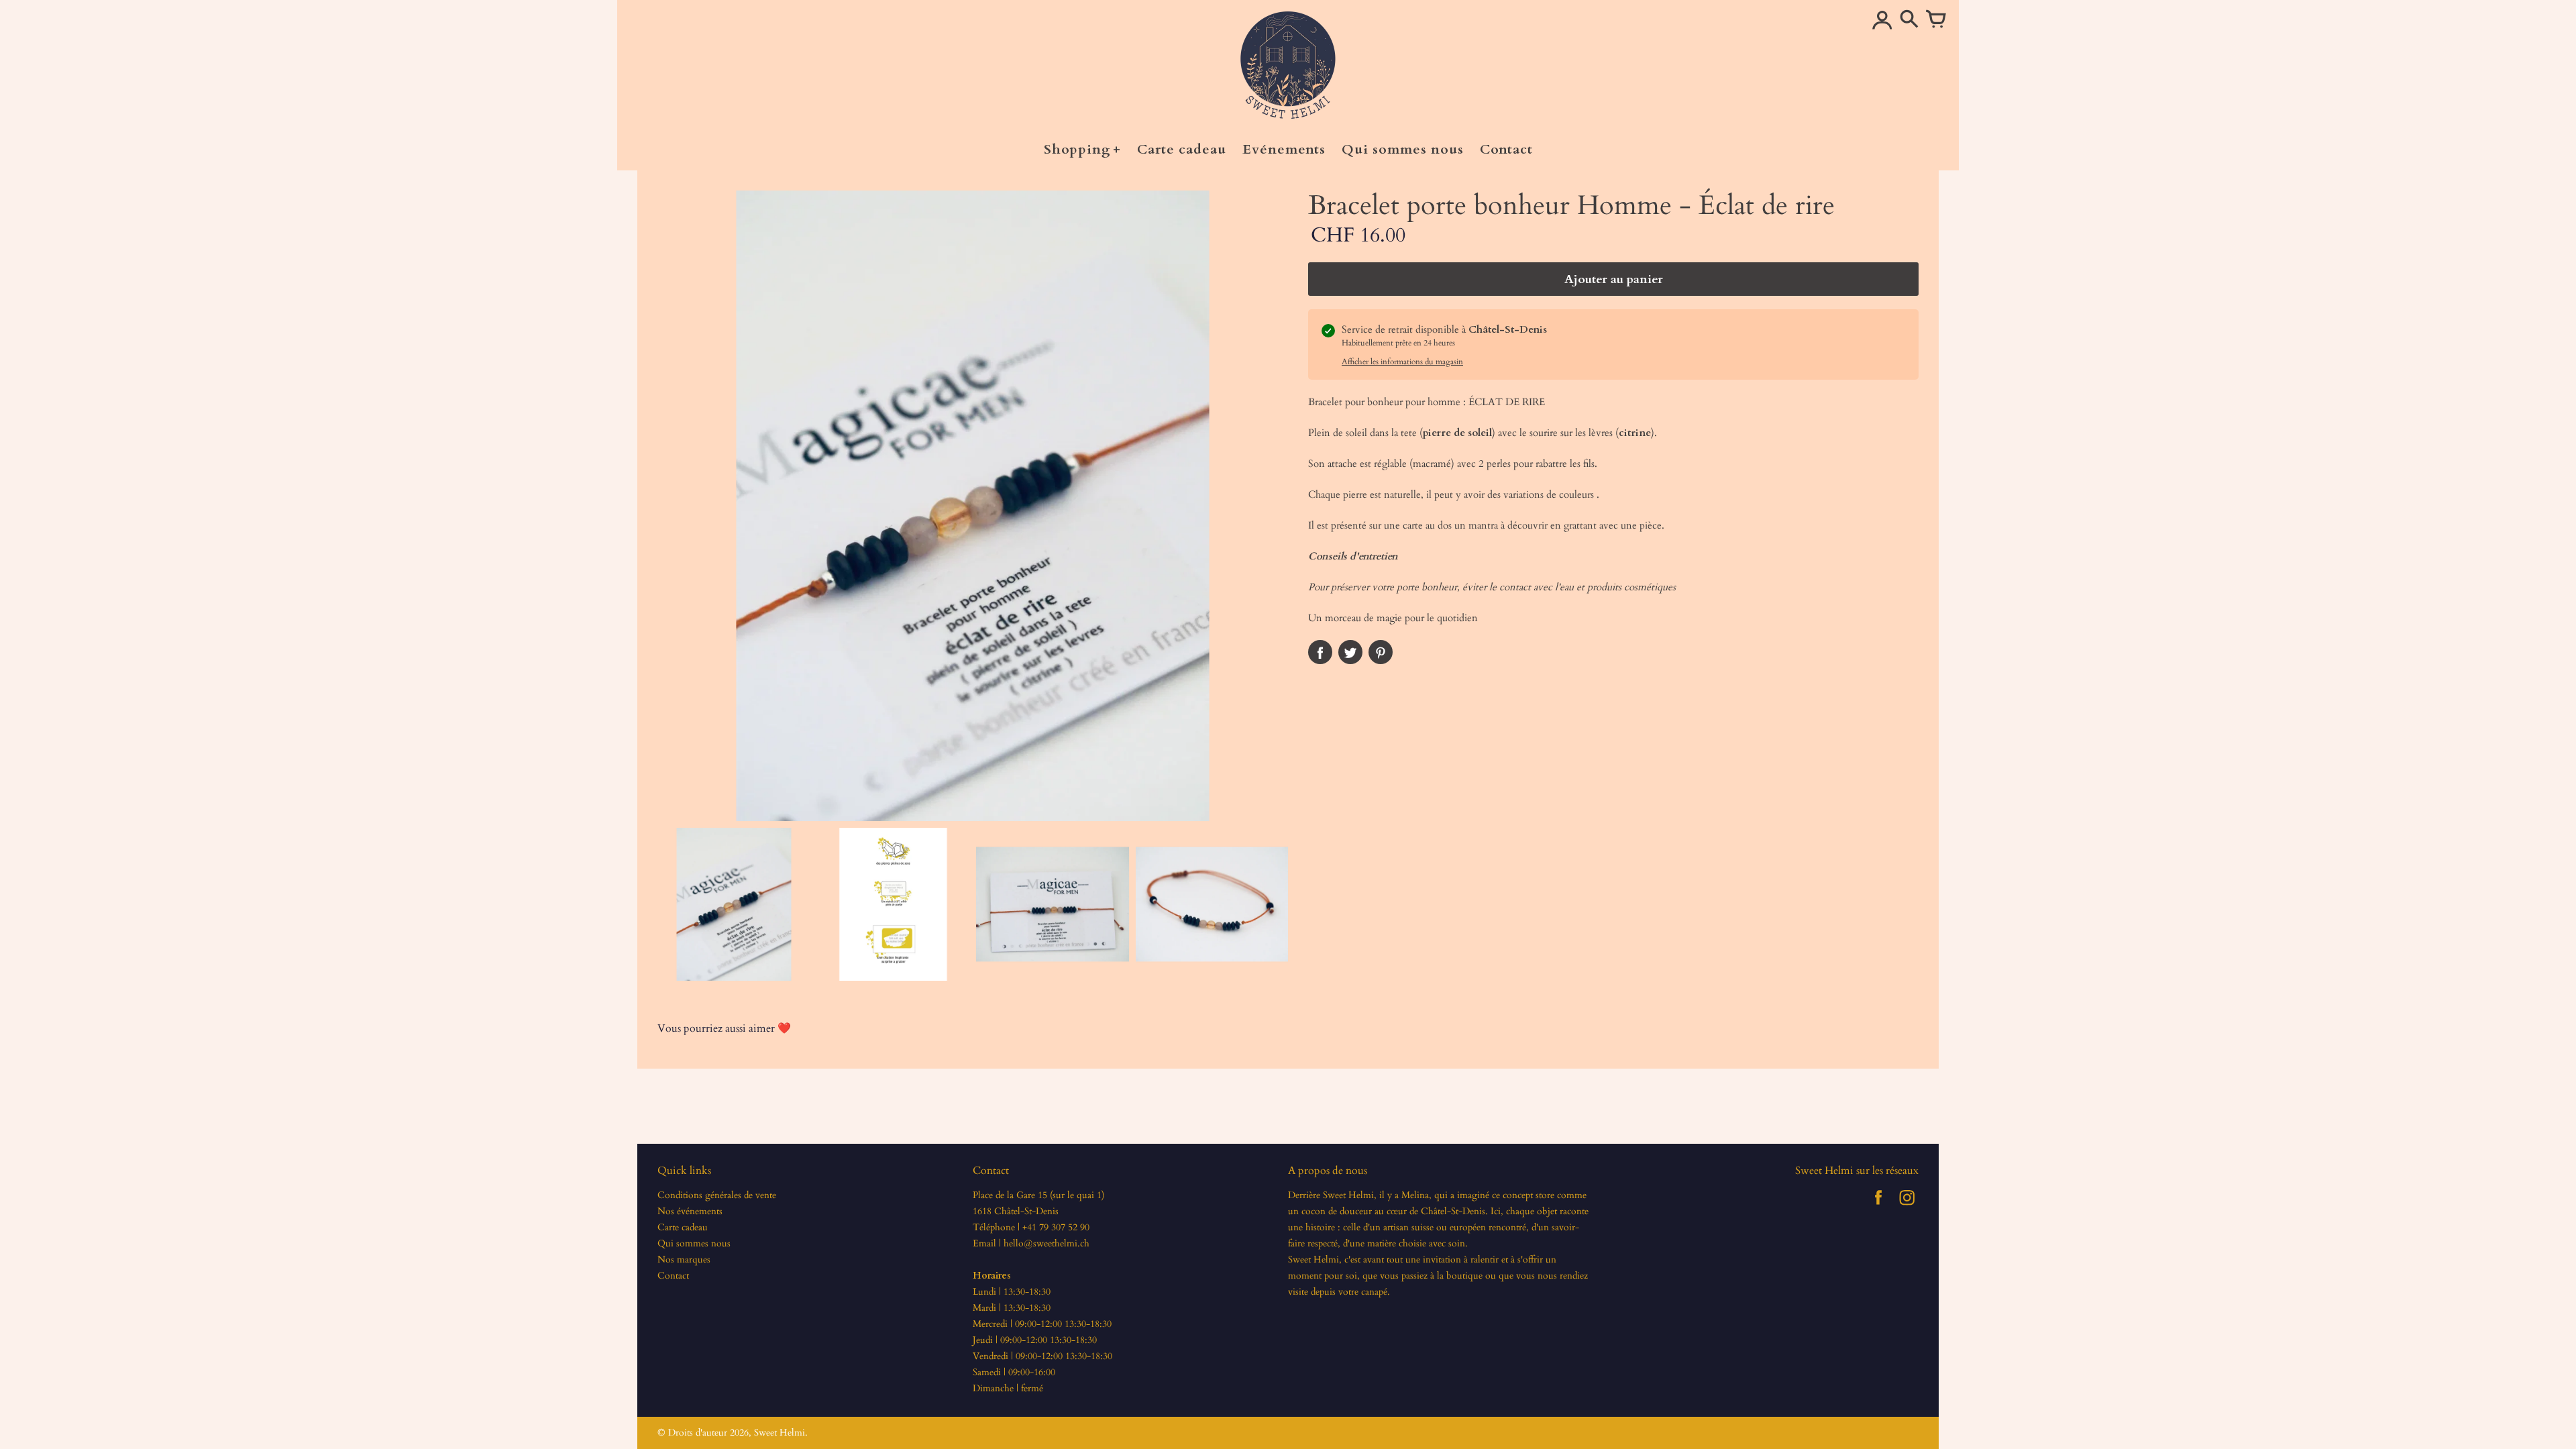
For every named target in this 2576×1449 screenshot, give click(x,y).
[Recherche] (1909, 20)
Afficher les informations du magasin (1402, 362)
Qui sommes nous (694, 1243)
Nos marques (684, 1259)
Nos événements (690, 1211)
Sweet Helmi (780, 1433)
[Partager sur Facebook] (1320, 652)
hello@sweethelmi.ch (1046, 1243)
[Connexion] (1882, 20)
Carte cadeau (683, 1227)
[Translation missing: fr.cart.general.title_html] (1936, 20)
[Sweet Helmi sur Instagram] (1907, 1207)
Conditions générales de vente (717, 1195)
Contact (673, 1276)
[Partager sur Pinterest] (1381, 652)
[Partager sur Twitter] (1350, 652)
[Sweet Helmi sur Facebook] (1878, 1207)
